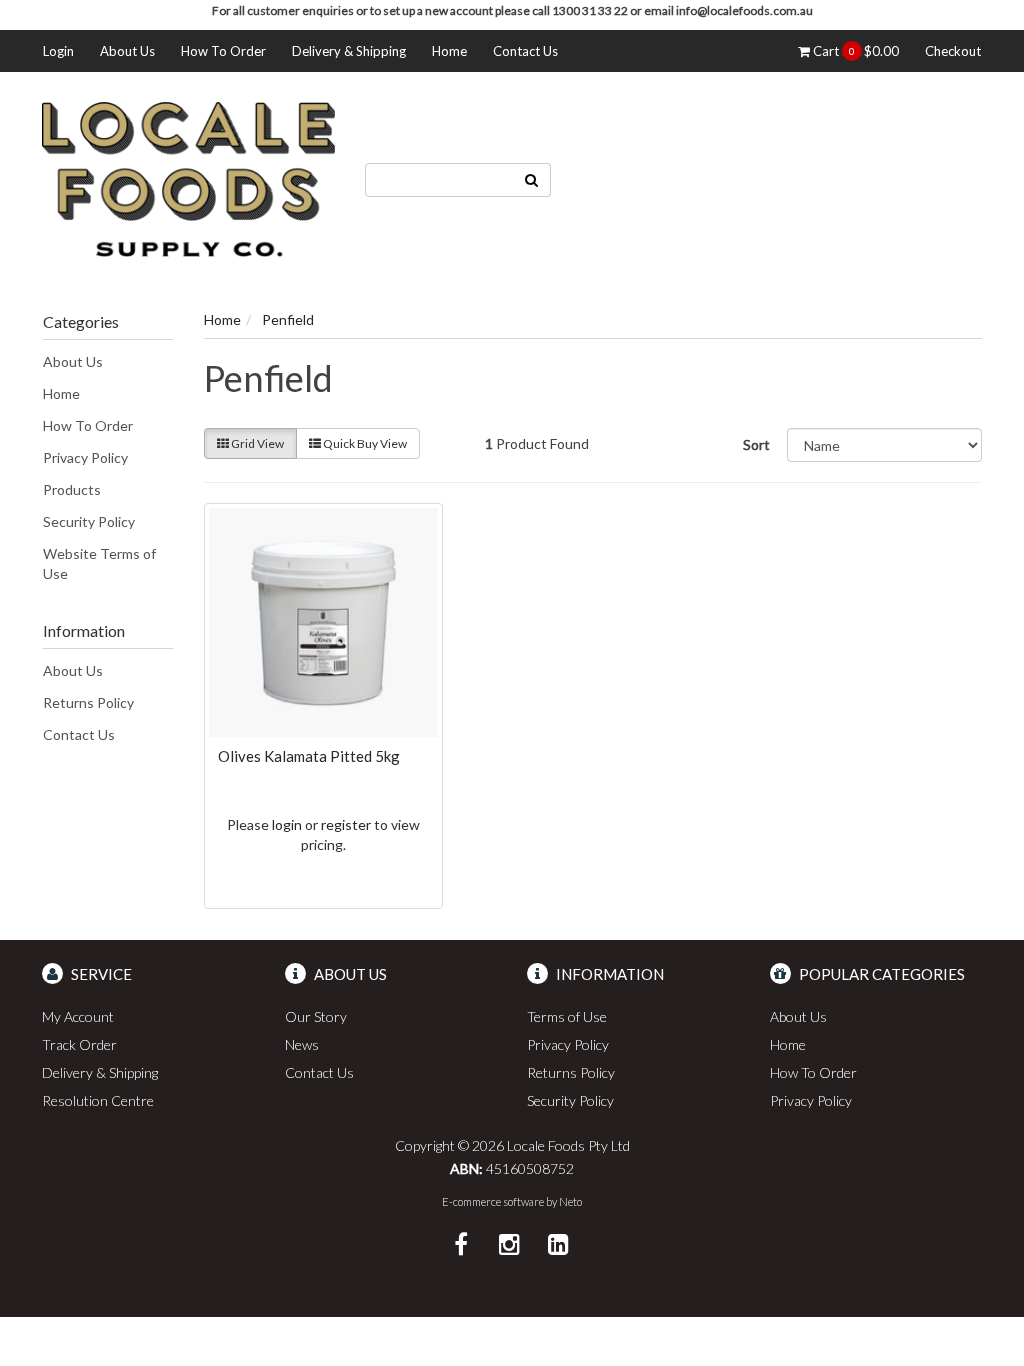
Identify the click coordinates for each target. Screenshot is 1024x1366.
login (287, 824)
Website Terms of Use (99, 563)
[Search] (532, 180)
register (346, 824)
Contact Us (525, 51)
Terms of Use (567, 1016)
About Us (127, 51)
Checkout (953, 51)
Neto (570, 1201)
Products (72, 489)
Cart (854, 51)
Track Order (79, 1044)
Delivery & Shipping (349, 51)
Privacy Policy (85, 457)
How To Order (223, 51)
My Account (78, 1016)
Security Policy (89, 521)
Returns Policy (88, 702)
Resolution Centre (98, 1100)
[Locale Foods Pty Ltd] (188, 177)
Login (58, 51)
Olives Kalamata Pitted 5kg (309, 756)
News (302, 1044)
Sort (756, 444)
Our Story (316, 1016)
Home (449, 51)
